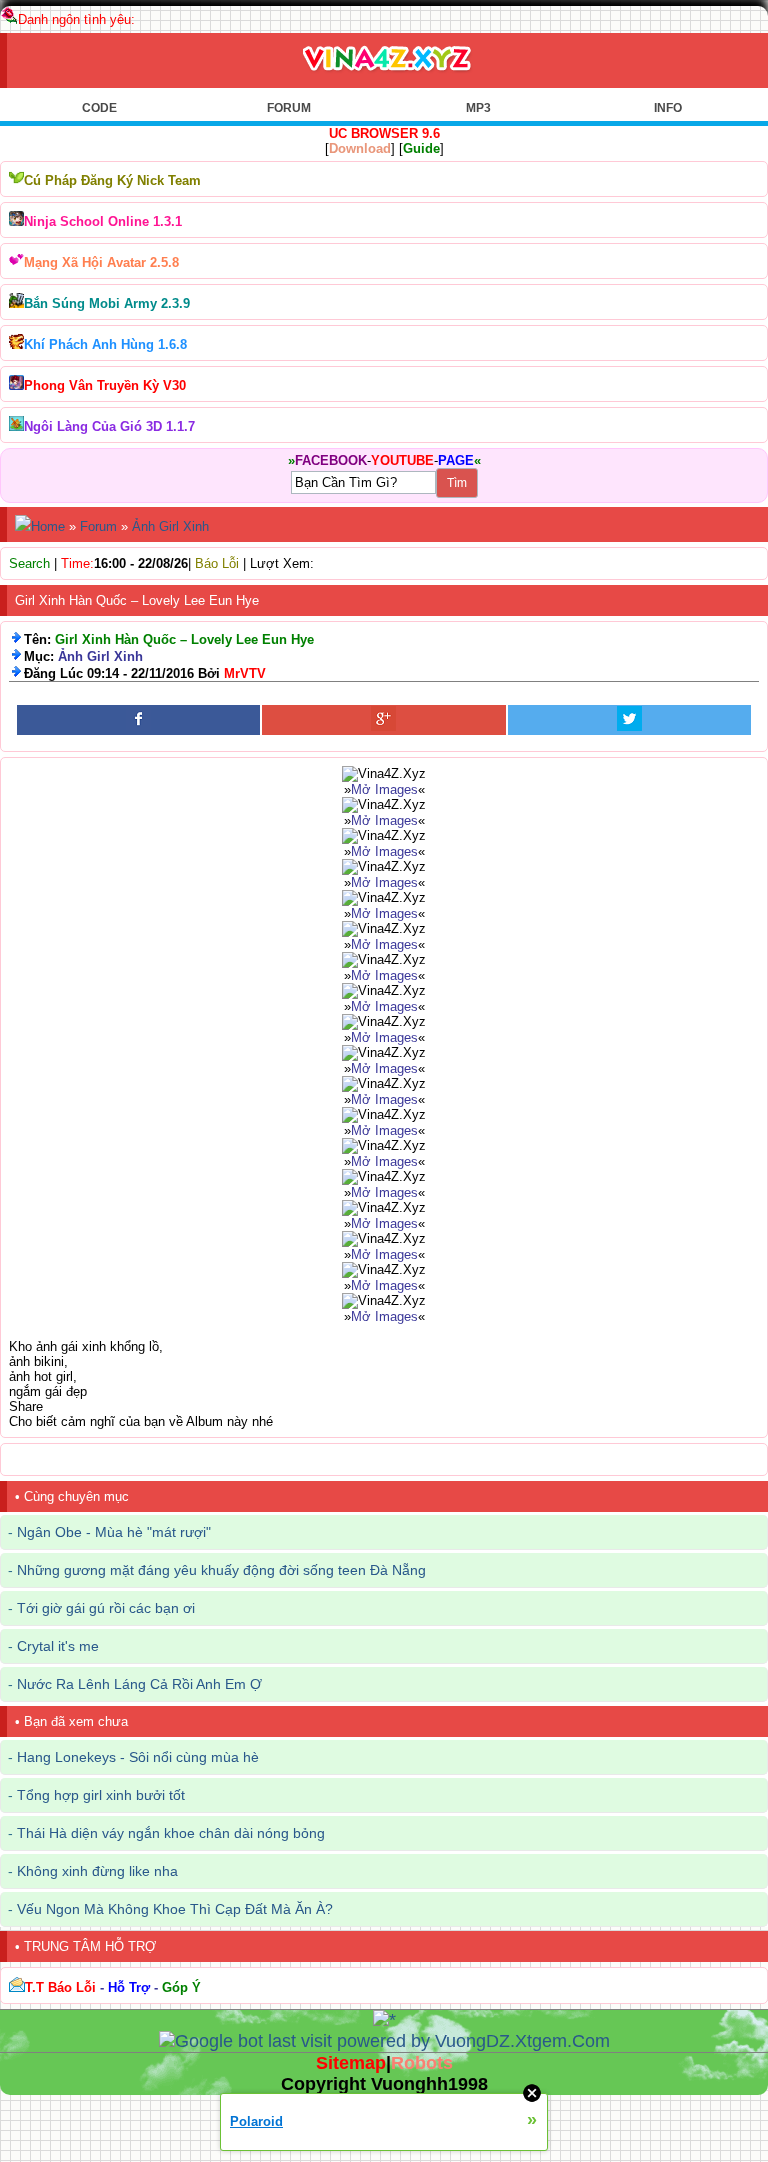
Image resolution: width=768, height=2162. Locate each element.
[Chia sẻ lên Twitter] (629, 720)
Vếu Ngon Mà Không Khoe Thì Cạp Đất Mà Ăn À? (175, 1909)
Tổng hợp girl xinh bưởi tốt (101, 1795)
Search (29, 563)
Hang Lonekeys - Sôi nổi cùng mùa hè (138, 1757)
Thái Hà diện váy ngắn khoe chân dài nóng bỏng (171, 1833)
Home (48, 526)
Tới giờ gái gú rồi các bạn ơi (106, 1608)
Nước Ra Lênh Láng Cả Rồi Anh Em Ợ (139, 1684)
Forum (98, 526)
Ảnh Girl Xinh (170, 526)
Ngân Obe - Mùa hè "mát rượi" (114, 1532)
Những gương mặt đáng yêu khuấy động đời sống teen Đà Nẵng (221, 1570)
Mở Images (384, 789)
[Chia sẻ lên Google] (383, 720)
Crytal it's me (58, 1646)
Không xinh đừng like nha (97, 1871)
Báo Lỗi (217, 563)
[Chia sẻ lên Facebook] (138, 720)
